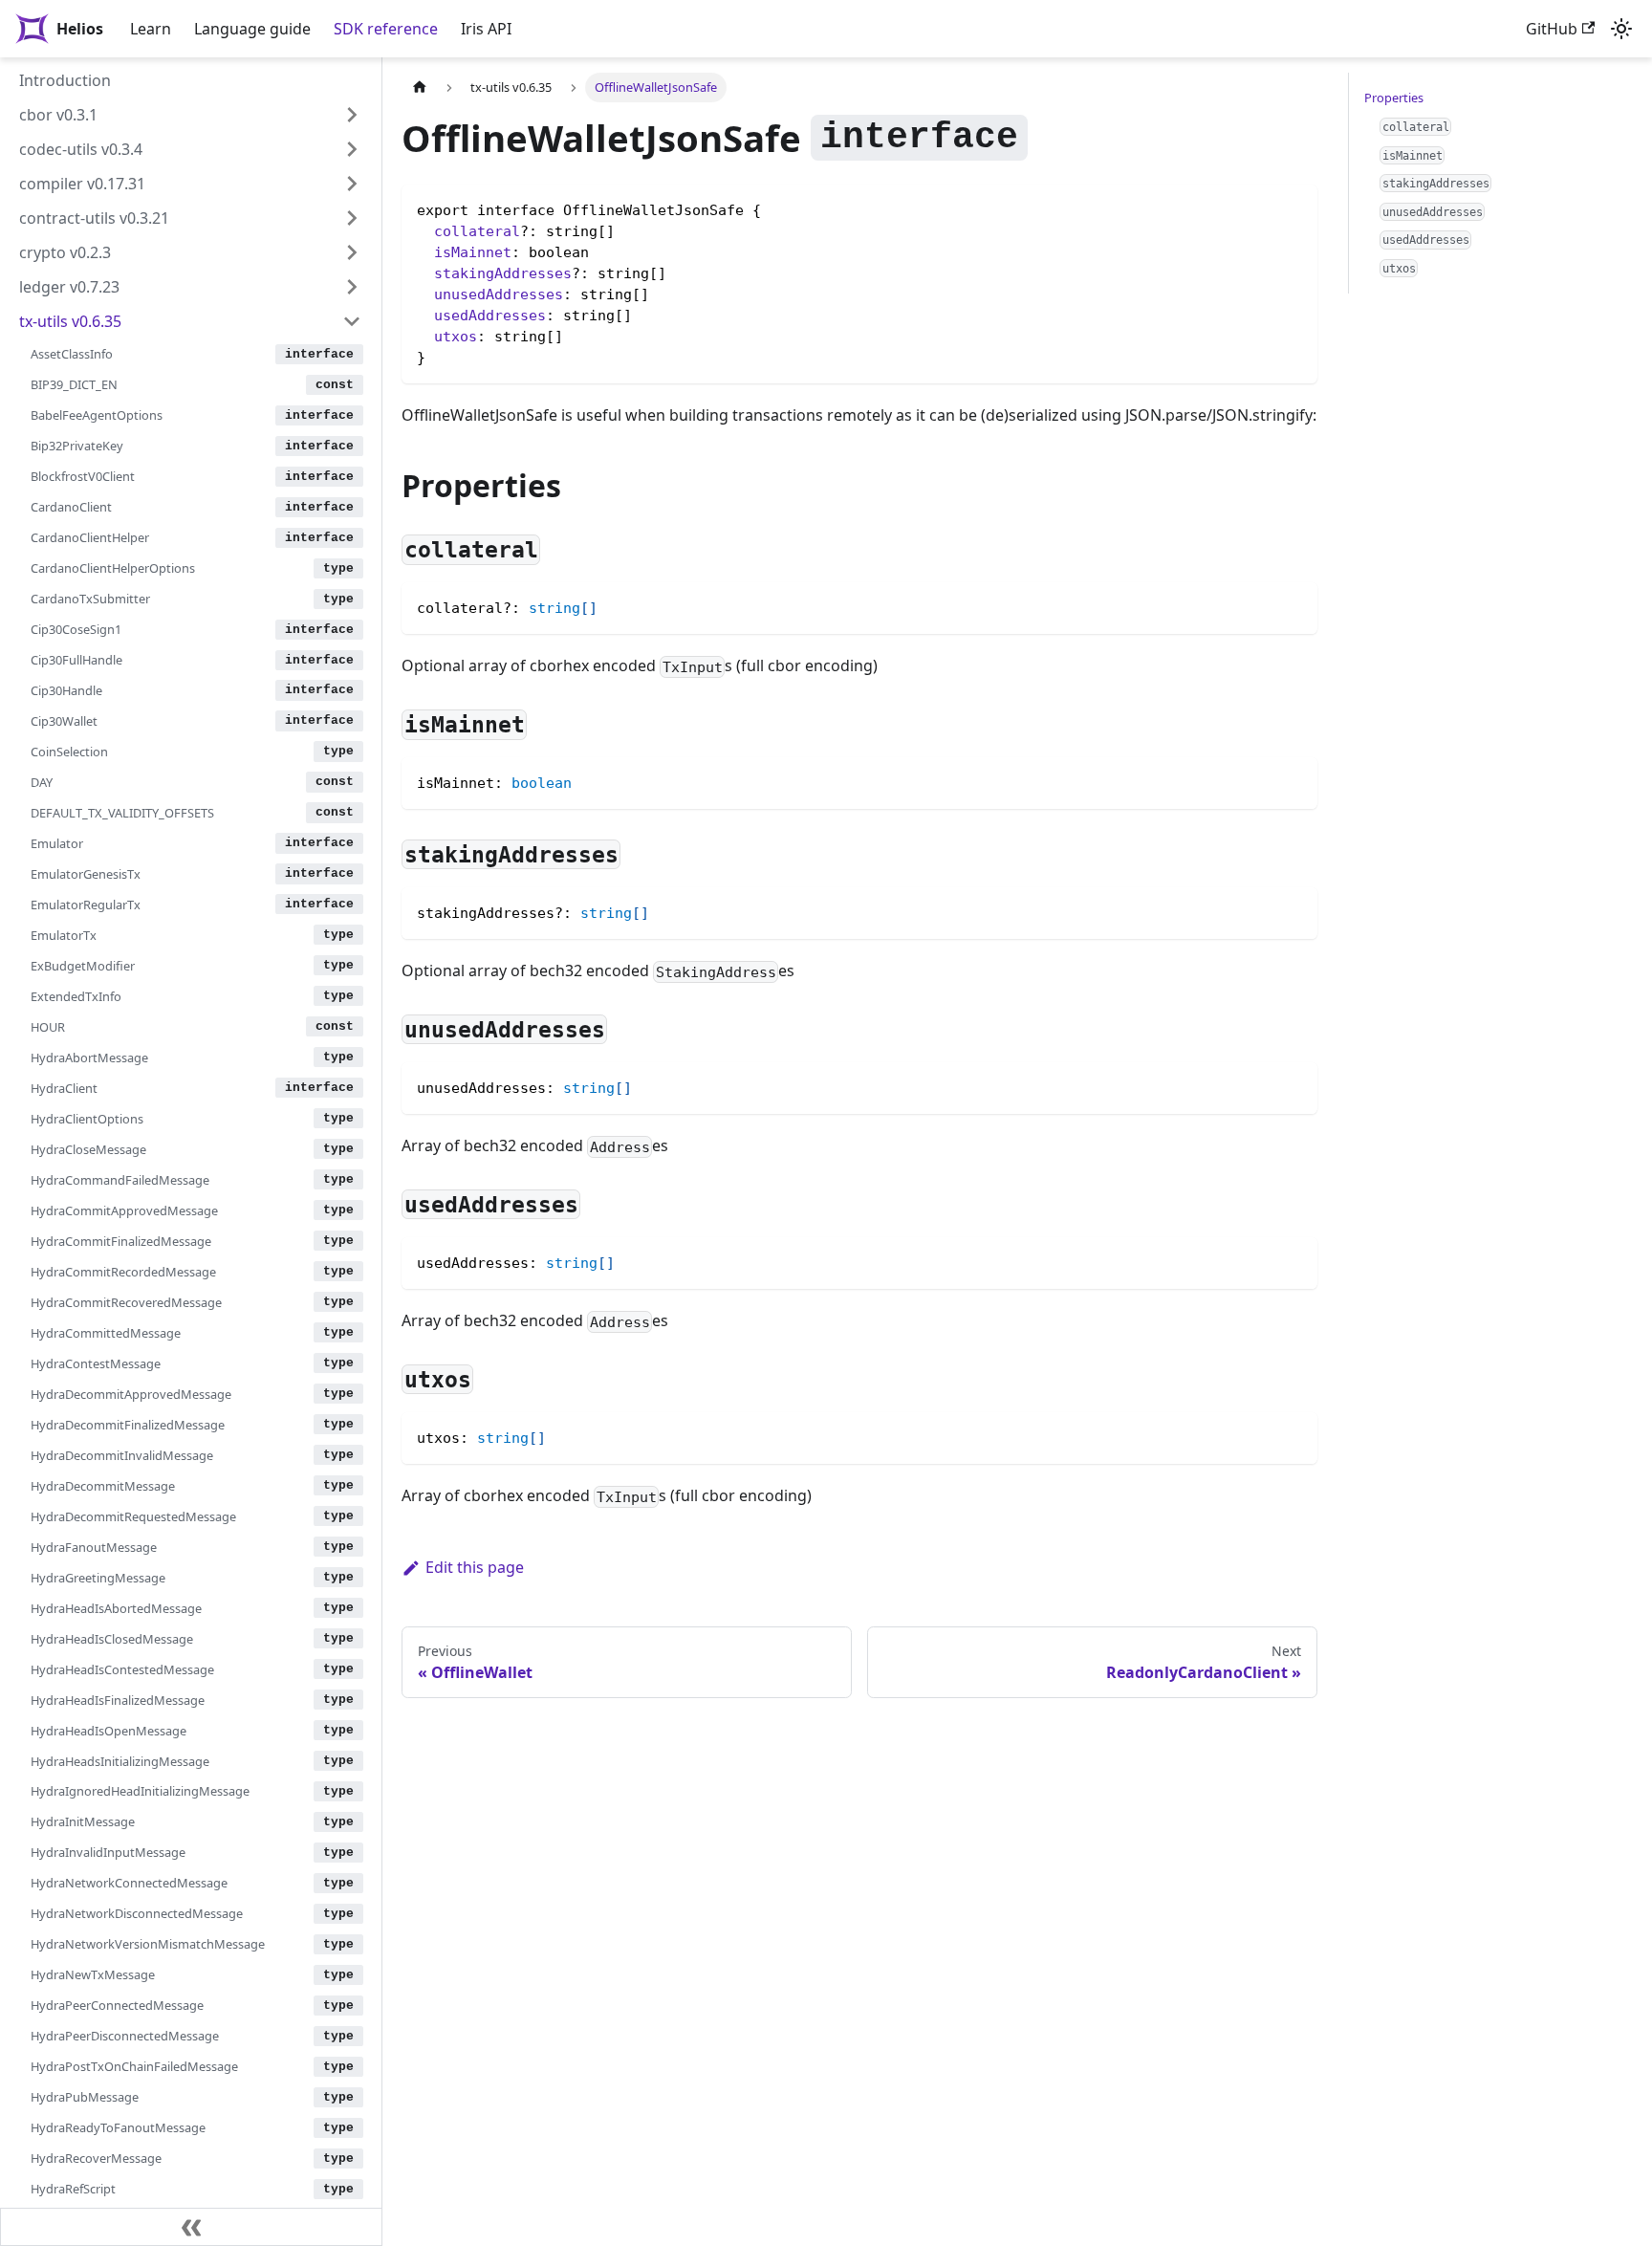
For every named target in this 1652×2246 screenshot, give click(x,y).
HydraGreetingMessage (98, 1577)
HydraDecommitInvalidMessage (122, 1454)
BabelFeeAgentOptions (97, 415)
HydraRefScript (73, 2189)
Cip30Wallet (64, 721)
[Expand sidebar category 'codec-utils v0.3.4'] (352, 149)
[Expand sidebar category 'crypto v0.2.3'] (352, 252)
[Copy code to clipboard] (1294, 606)
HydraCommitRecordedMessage (123, 1272)
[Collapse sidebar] (191, 2227)
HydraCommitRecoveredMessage (126, 1302)
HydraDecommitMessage (103, 1485)
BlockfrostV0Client (83, 476)
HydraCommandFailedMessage (120, 1180)
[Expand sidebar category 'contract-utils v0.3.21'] (352, 218)
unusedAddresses (499, 294)
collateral (477, 231)
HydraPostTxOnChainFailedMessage (134, 2066)
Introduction (65, 80)
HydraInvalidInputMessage (108, 1852)
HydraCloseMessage (88, 1149)
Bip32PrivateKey (77, 446)
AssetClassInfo (72, 354)
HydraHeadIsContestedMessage (122, 1668)
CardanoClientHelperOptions (113, 568)
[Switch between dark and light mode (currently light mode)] (1621, 29)
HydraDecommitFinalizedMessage (128, 1424)
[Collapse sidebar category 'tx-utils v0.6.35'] (352, 321)
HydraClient (64, 1088)
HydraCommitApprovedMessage (124, 1210)
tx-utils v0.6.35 (70, 321)
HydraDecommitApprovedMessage (131, 1393)
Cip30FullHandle (76, 660)
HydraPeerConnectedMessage (117, 2005)
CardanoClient (71, 507)
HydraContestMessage (96, 1363)
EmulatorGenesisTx (86, 874)
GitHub (1552, 29)
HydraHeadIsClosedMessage (112, 1638)
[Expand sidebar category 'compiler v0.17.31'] (352, 184)
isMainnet (473, 252)
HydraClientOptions (87, 1119)
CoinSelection (69, 752)
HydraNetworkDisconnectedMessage (137, 1913)
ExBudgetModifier (83, 966)
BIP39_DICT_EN (74, 384)
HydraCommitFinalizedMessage (121, 1241)
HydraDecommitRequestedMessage (133, 1516)
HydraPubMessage (85, 2097)
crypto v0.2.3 (65, 252)
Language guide (252, 29)
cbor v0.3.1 (58, 115)
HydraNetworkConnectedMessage (129, 1883)
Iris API (486, 29)
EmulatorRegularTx (86, 905)
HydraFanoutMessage (94, 1546)
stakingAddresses (503, 273)
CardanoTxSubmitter (90, 599)
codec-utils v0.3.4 (81, 149)
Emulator (57, 843)
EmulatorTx (64, 935)
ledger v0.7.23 (69, 287)
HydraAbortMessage (89, 1058)
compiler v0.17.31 (82, 184)
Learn (151, 29)
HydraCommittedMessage (106, 1333)
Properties (1394, 98)
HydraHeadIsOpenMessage (109, 1730)
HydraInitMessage (83, 1821)
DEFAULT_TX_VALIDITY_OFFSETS (122, 813)
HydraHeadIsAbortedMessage (116, 1607)
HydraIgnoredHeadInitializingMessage (140, 1791)
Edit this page (475, 1567)
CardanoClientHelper (90, 537)
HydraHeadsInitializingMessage (120, 1760)
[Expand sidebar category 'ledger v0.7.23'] (352, 287)
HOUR (48, 1027)
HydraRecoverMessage (96, 2158)
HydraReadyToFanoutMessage (118, 2127)
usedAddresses (490, 316)
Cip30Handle (66, 690)
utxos (456, 337)
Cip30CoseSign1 (76, 629)
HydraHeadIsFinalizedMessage (118, 1699)
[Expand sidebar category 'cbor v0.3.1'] (352, 115)
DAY (42, 782)
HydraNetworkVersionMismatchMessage (148, 1944)
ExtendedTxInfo (76, 996)
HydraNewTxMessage (93, 1974)
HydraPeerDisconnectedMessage (125, 2036)
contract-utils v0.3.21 (94, 218)
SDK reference (386, 29)
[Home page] (420, 87)
